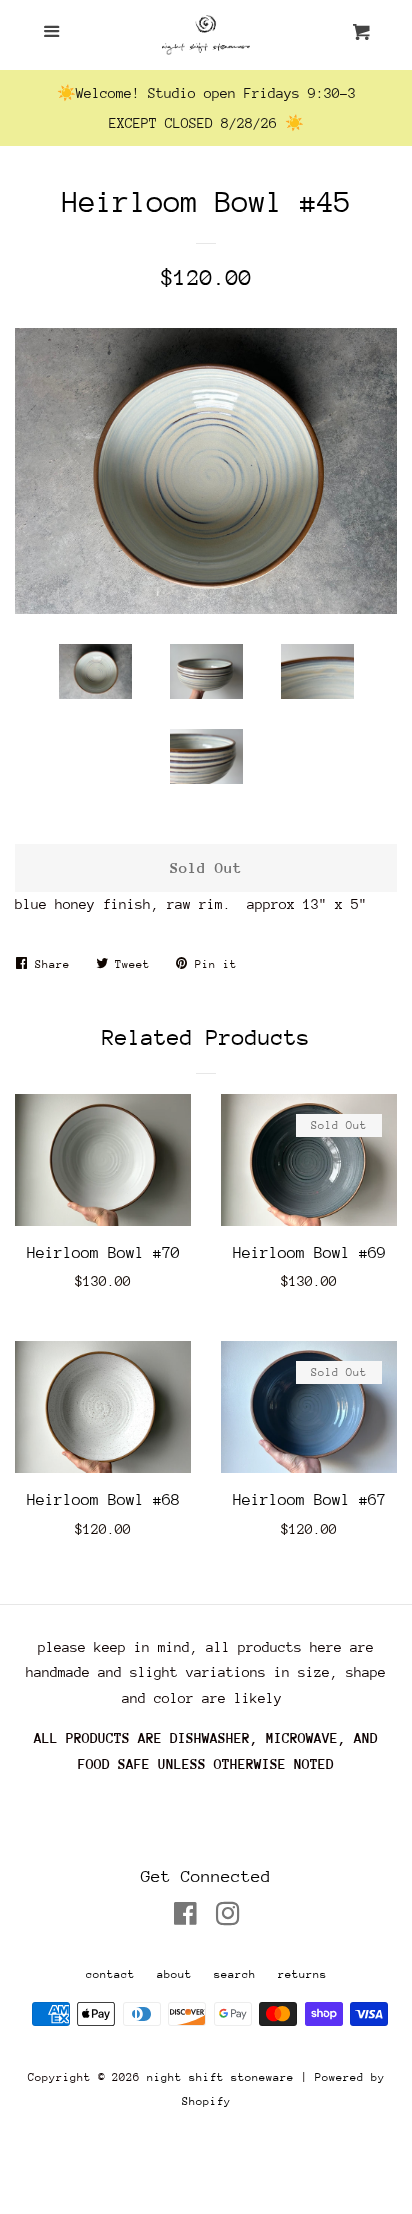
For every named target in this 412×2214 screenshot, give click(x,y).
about (174, 1974)
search (235, 1974)
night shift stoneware (220, 2077)
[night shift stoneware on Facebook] (185, 1918)
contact (110, 1974)
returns (302, 1974)
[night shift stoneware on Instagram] (228, 1918)
